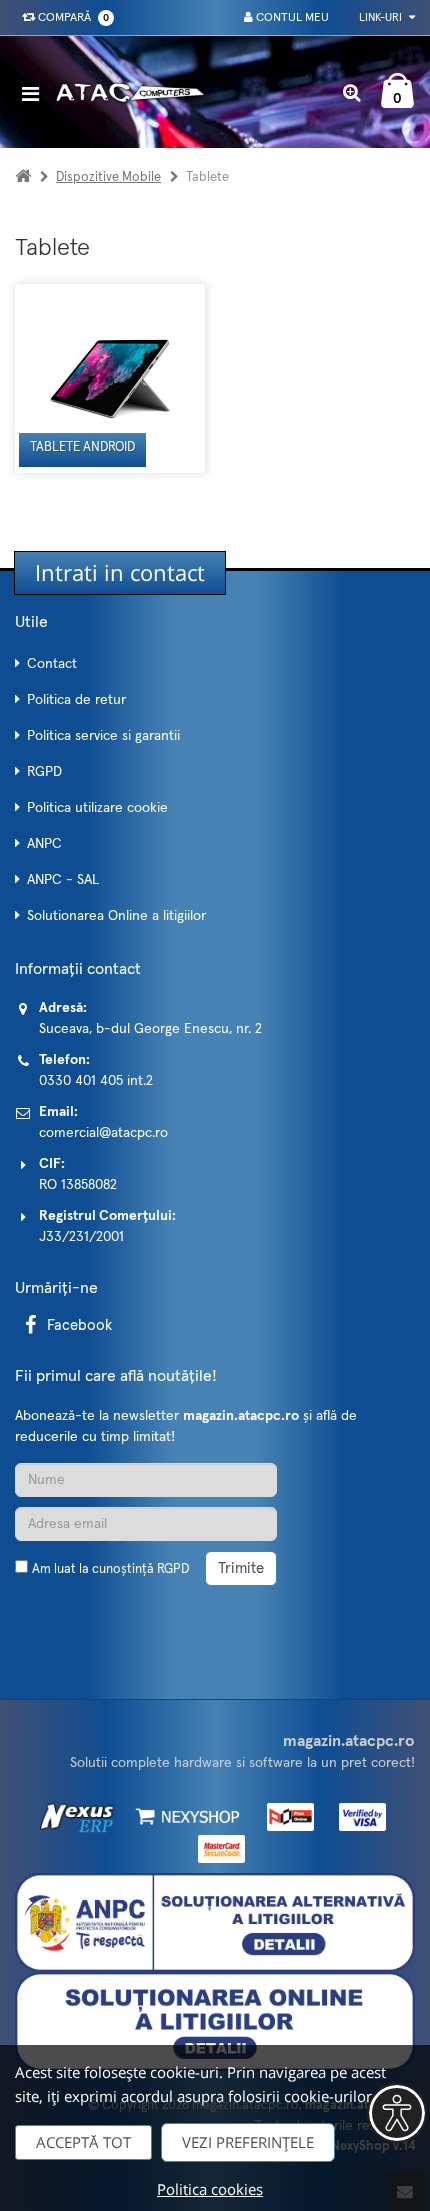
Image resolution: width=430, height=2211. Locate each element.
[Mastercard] (215, 1848)
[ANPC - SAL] (215, 1922)
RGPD (44, 772)
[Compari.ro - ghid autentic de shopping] (110, 1616)
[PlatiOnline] (285, 1817)
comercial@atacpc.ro (103, 1133)
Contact (52, 664)
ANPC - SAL (63, 880)
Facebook (79, 1325)
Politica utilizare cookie (97, 808)
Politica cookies (210, 2189)
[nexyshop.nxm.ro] (184, 1817)
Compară (70, 18)
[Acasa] (23, 177)
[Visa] (356, 1817)
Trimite (241, 1568)
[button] (397, 2113)
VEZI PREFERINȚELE (248, 2142)
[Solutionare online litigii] (215, 2021)
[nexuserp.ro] (79, 1817)
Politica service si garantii (103, 736)
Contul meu (291, 18)
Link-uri (382, 17)
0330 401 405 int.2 (96, 1081)
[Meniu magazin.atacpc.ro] (35, 93)
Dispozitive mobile (108, 177)
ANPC (44, 844)
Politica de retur (76, 700)
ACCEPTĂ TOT (83, 2142)
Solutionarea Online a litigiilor (116, 916)
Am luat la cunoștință (110, 1569)
